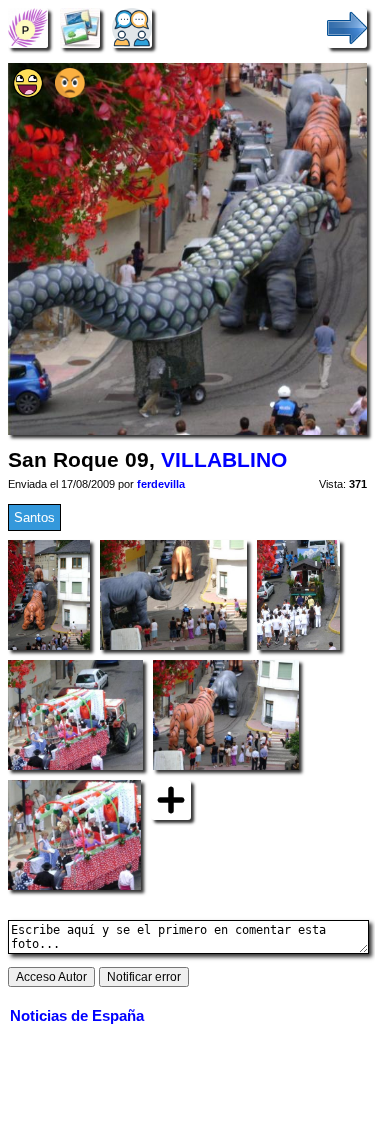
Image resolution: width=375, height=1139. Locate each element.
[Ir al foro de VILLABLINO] (132, 27)
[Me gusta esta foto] (28, 93)
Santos (34, 517)
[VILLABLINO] (28, 27)
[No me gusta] (70, 93)
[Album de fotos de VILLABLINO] (80, 27)
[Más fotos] (171, 799)
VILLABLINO (224, 460)
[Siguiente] (347, 27)
